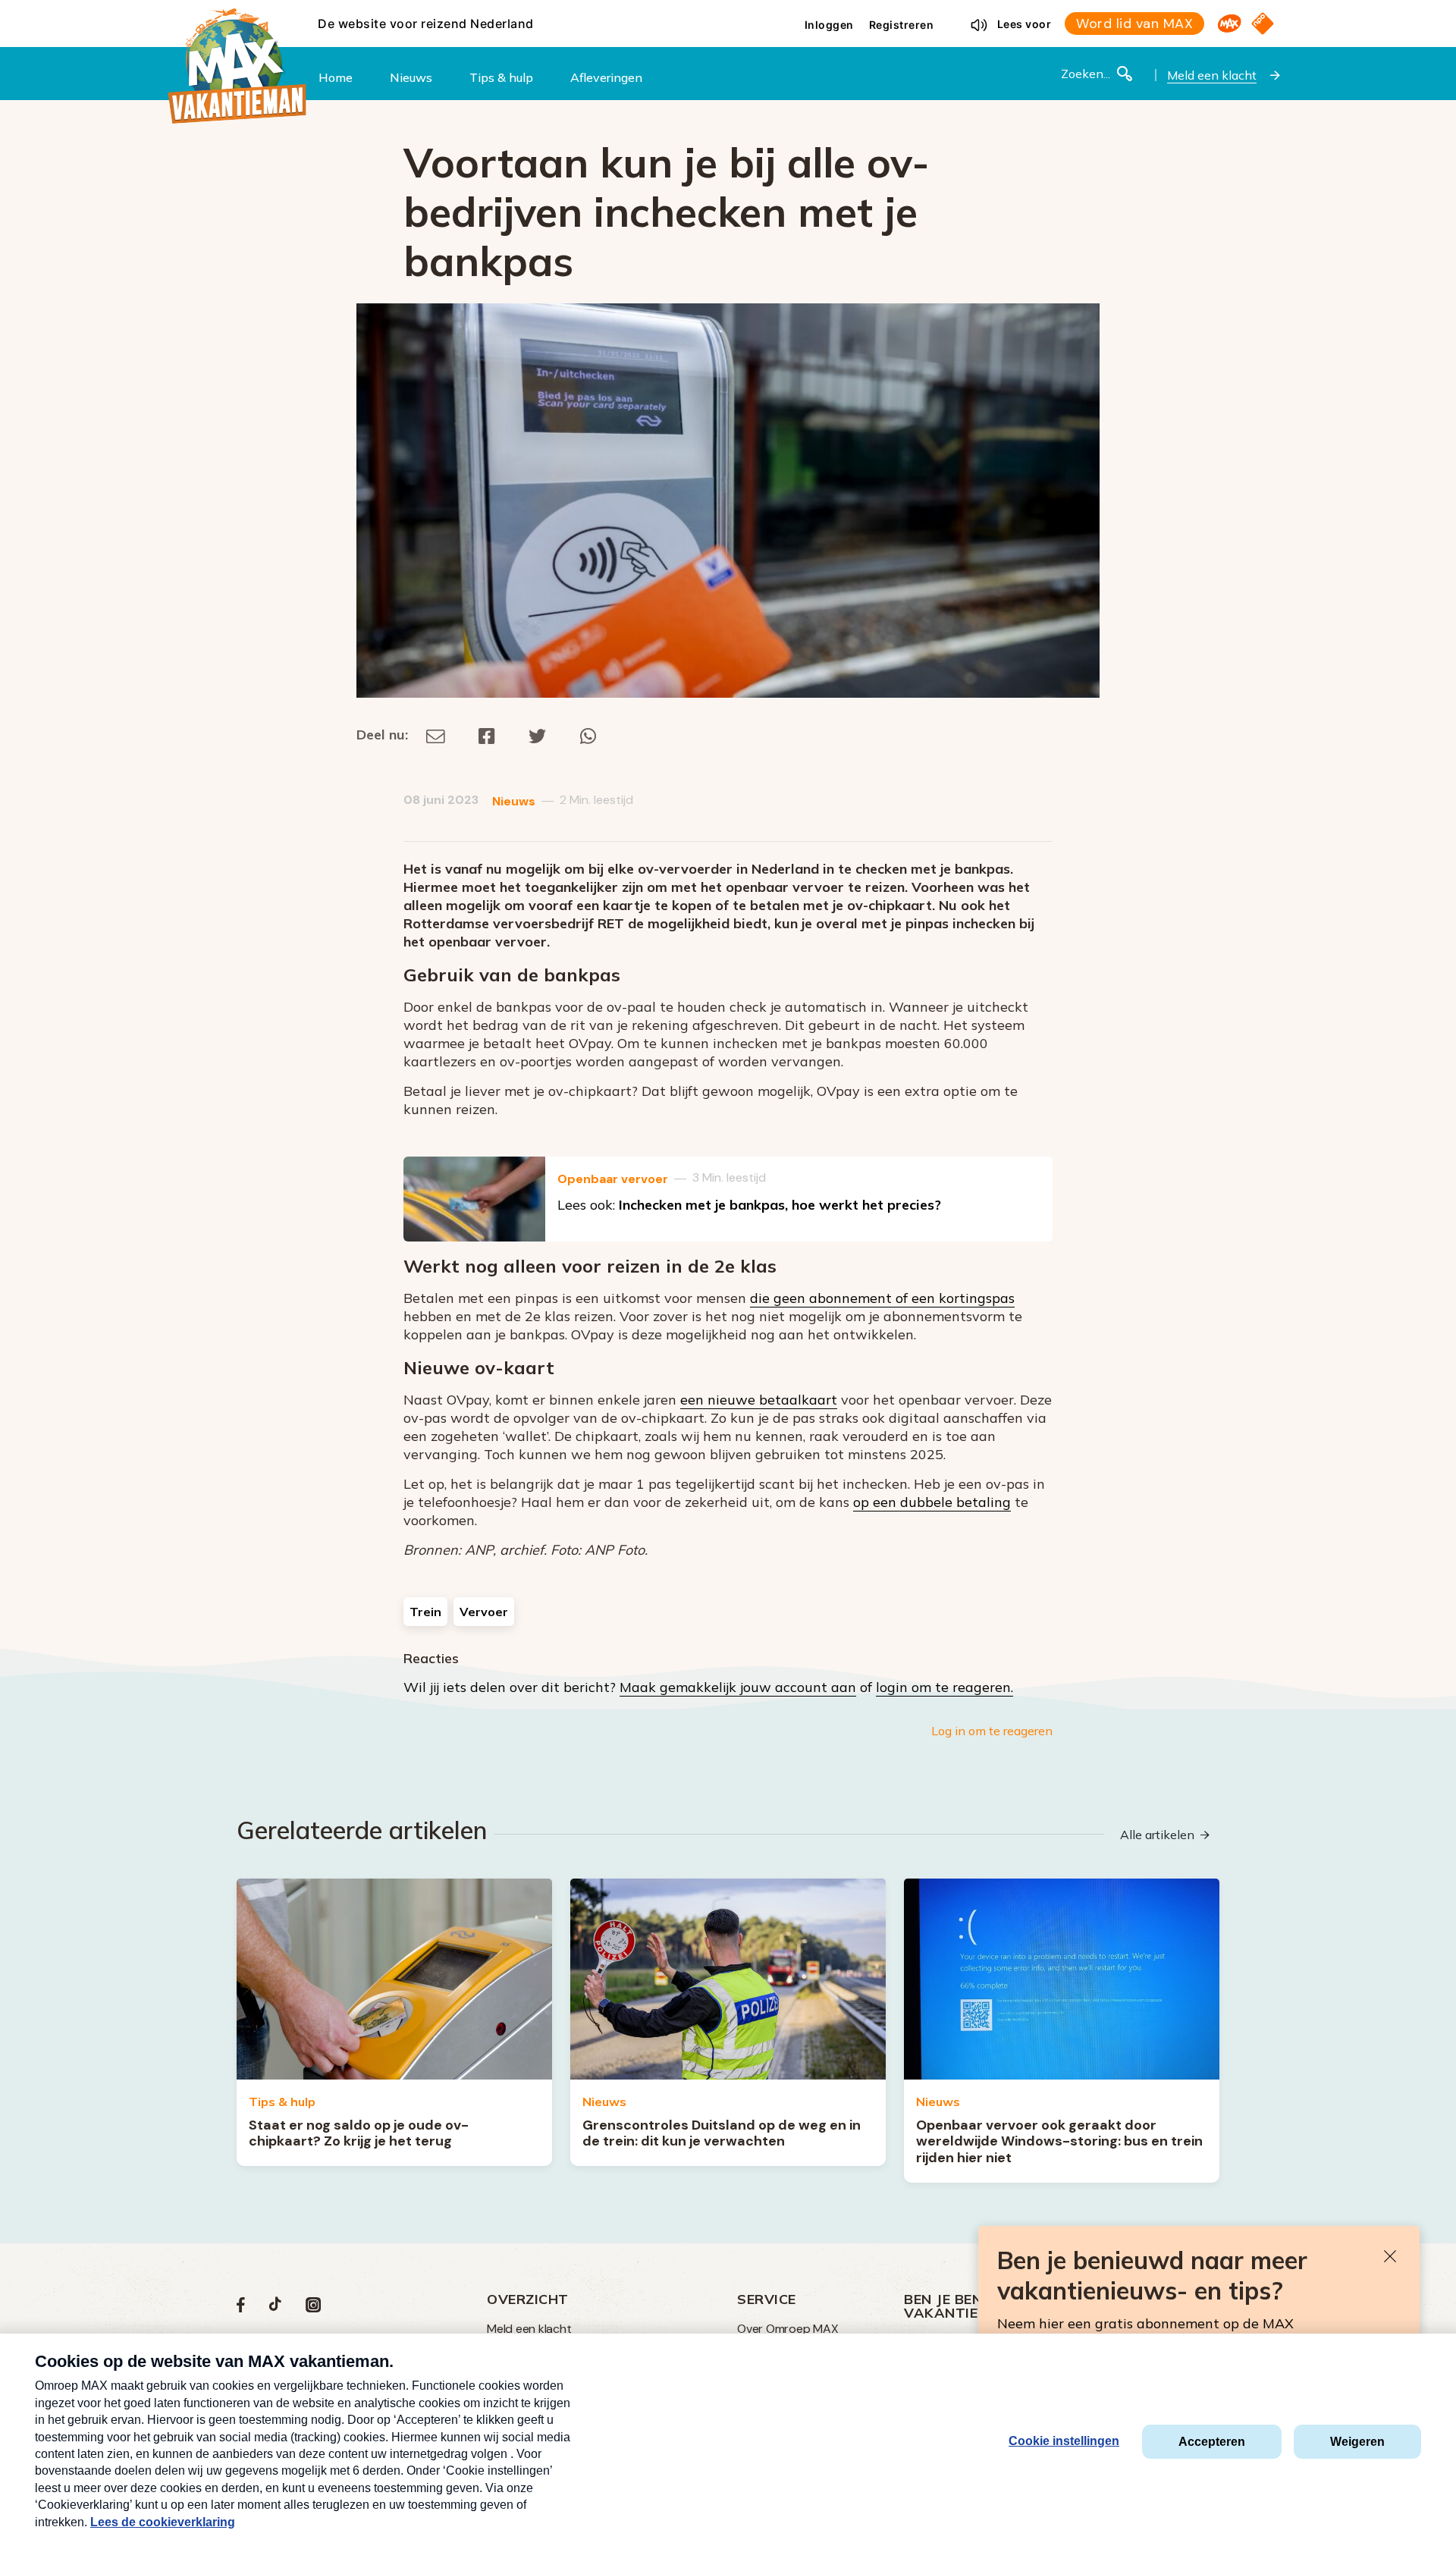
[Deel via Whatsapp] (588, 735)
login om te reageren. (945, 1687)
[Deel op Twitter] (538, 735)
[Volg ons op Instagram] (313, 2308)
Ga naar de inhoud (728, 12)
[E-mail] (436, 735)
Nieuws (514, 801)
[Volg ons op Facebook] (241, 2308)
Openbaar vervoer (613, 1179)
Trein (425, 1612)
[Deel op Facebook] (487, 735)
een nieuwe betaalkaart (759, 1400)
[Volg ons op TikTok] (275, 2308)
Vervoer (484, 1612)
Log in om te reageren (992, 1731)
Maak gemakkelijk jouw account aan (738, 1687)
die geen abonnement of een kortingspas (882, 1298)
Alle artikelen (1157, 1835)
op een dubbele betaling (932, 1502)
